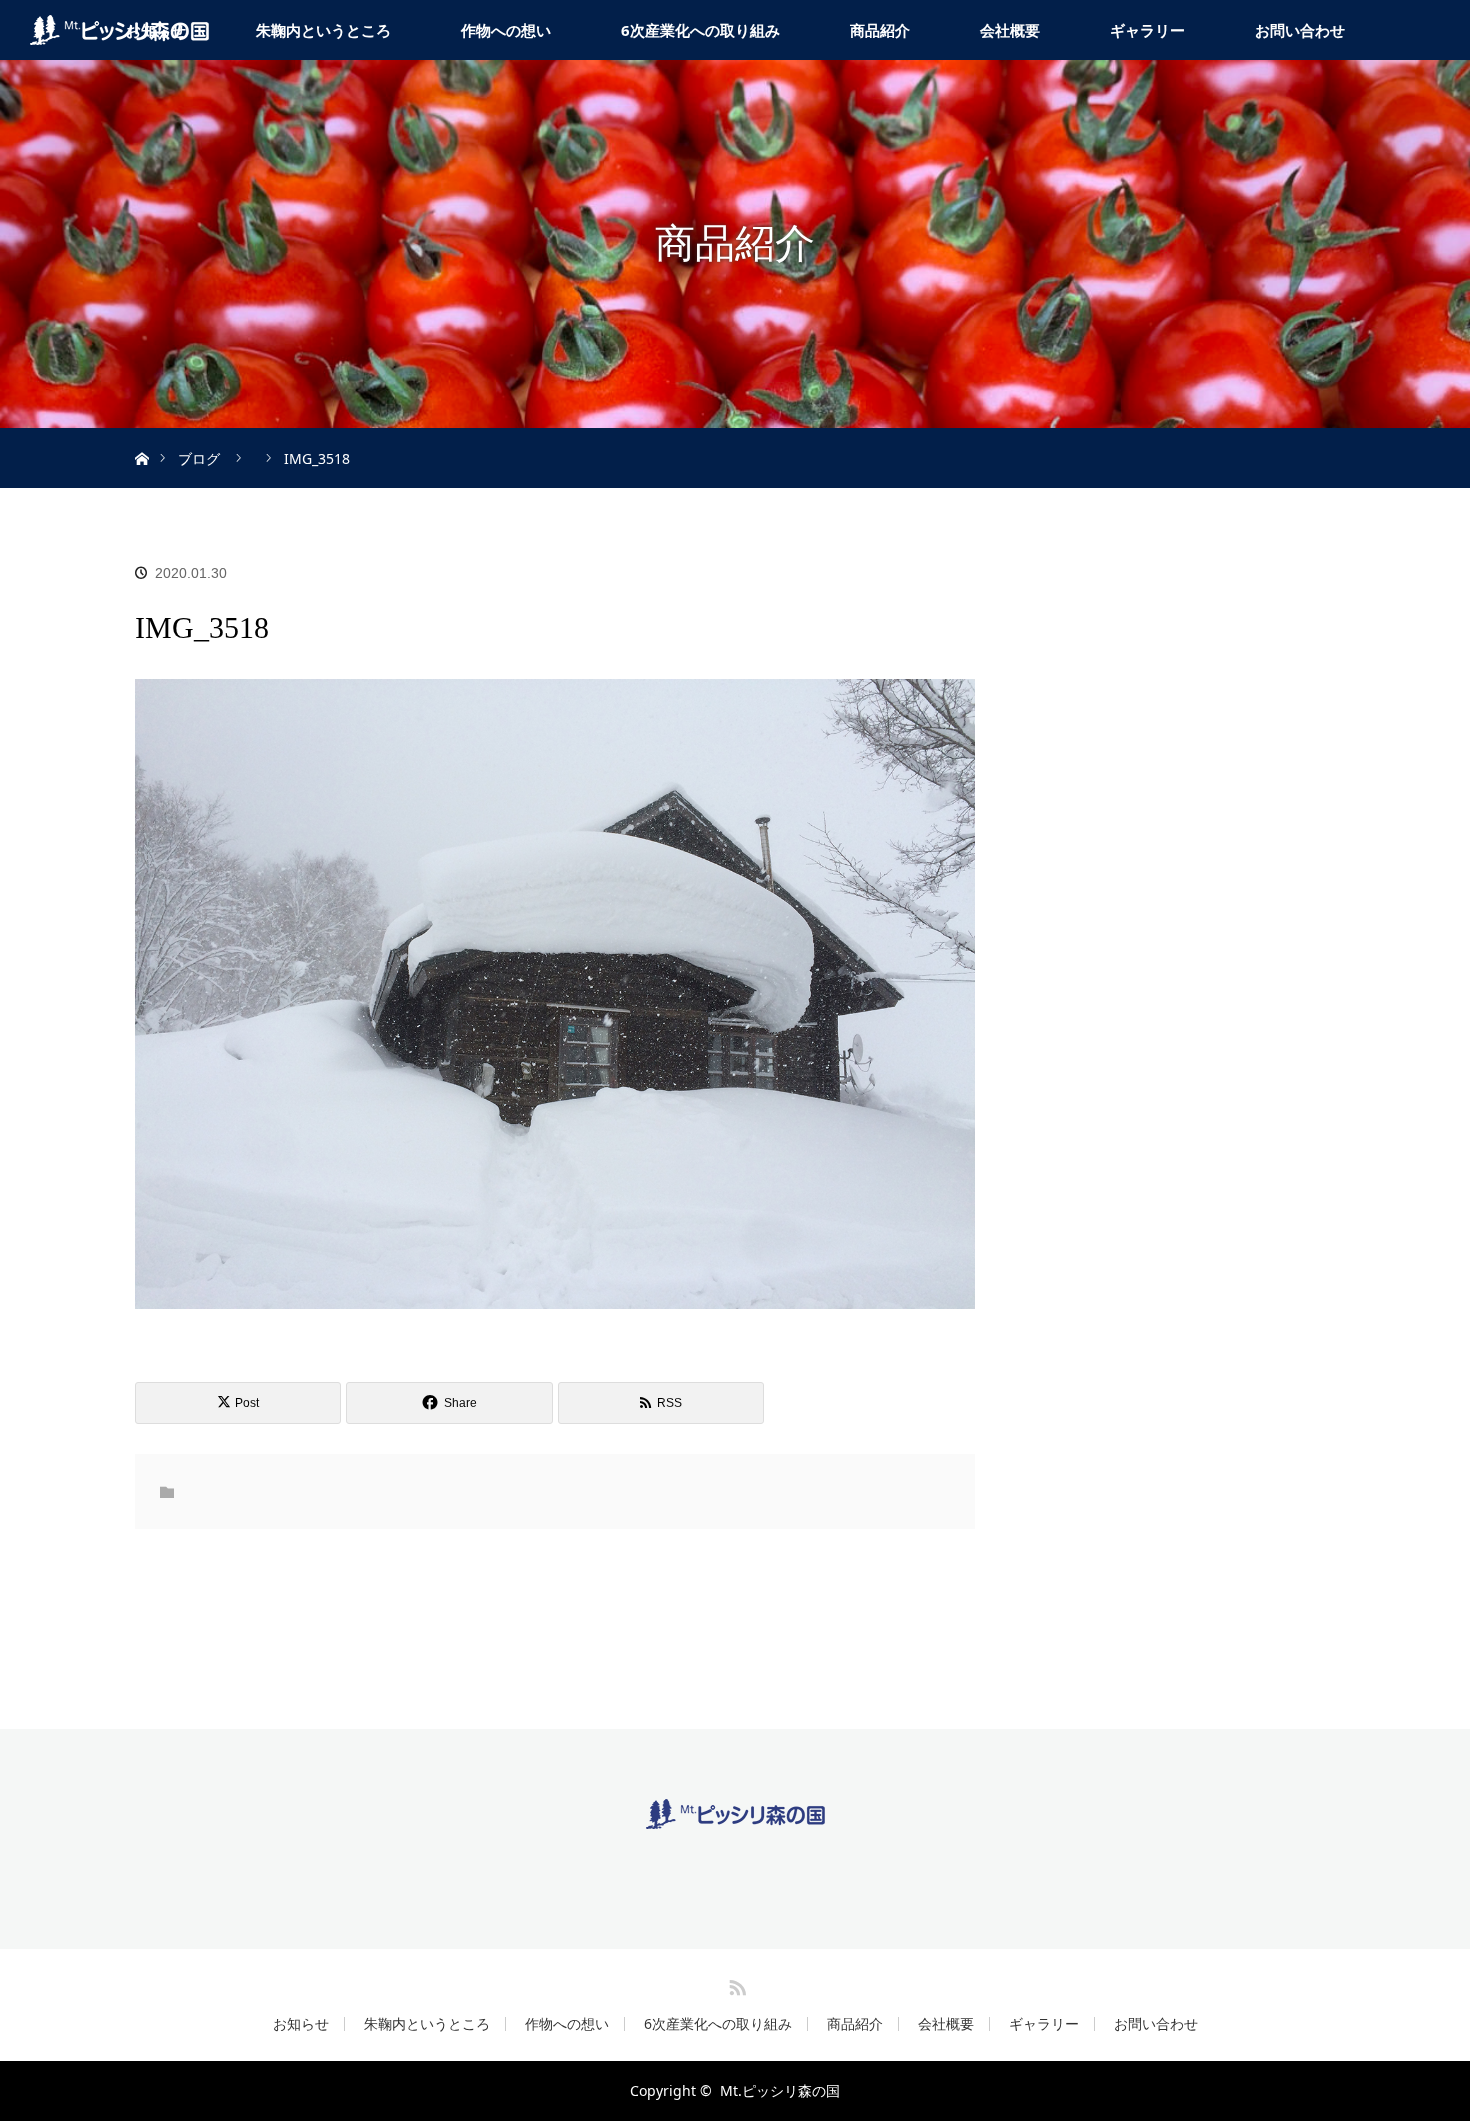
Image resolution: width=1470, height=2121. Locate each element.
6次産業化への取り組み (700, 30)
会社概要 (1010, 30)
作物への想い (506, 30)
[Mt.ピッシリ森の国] (735, 1813)
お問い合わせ (1300, 30)
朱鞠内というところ (323, 30)
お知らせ (301, 2024)
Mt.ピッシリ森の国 (780, 2090)
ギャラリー (1147, 30)
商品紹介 (880, 30)
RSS (735, 1984)
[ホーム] (141, 435)
